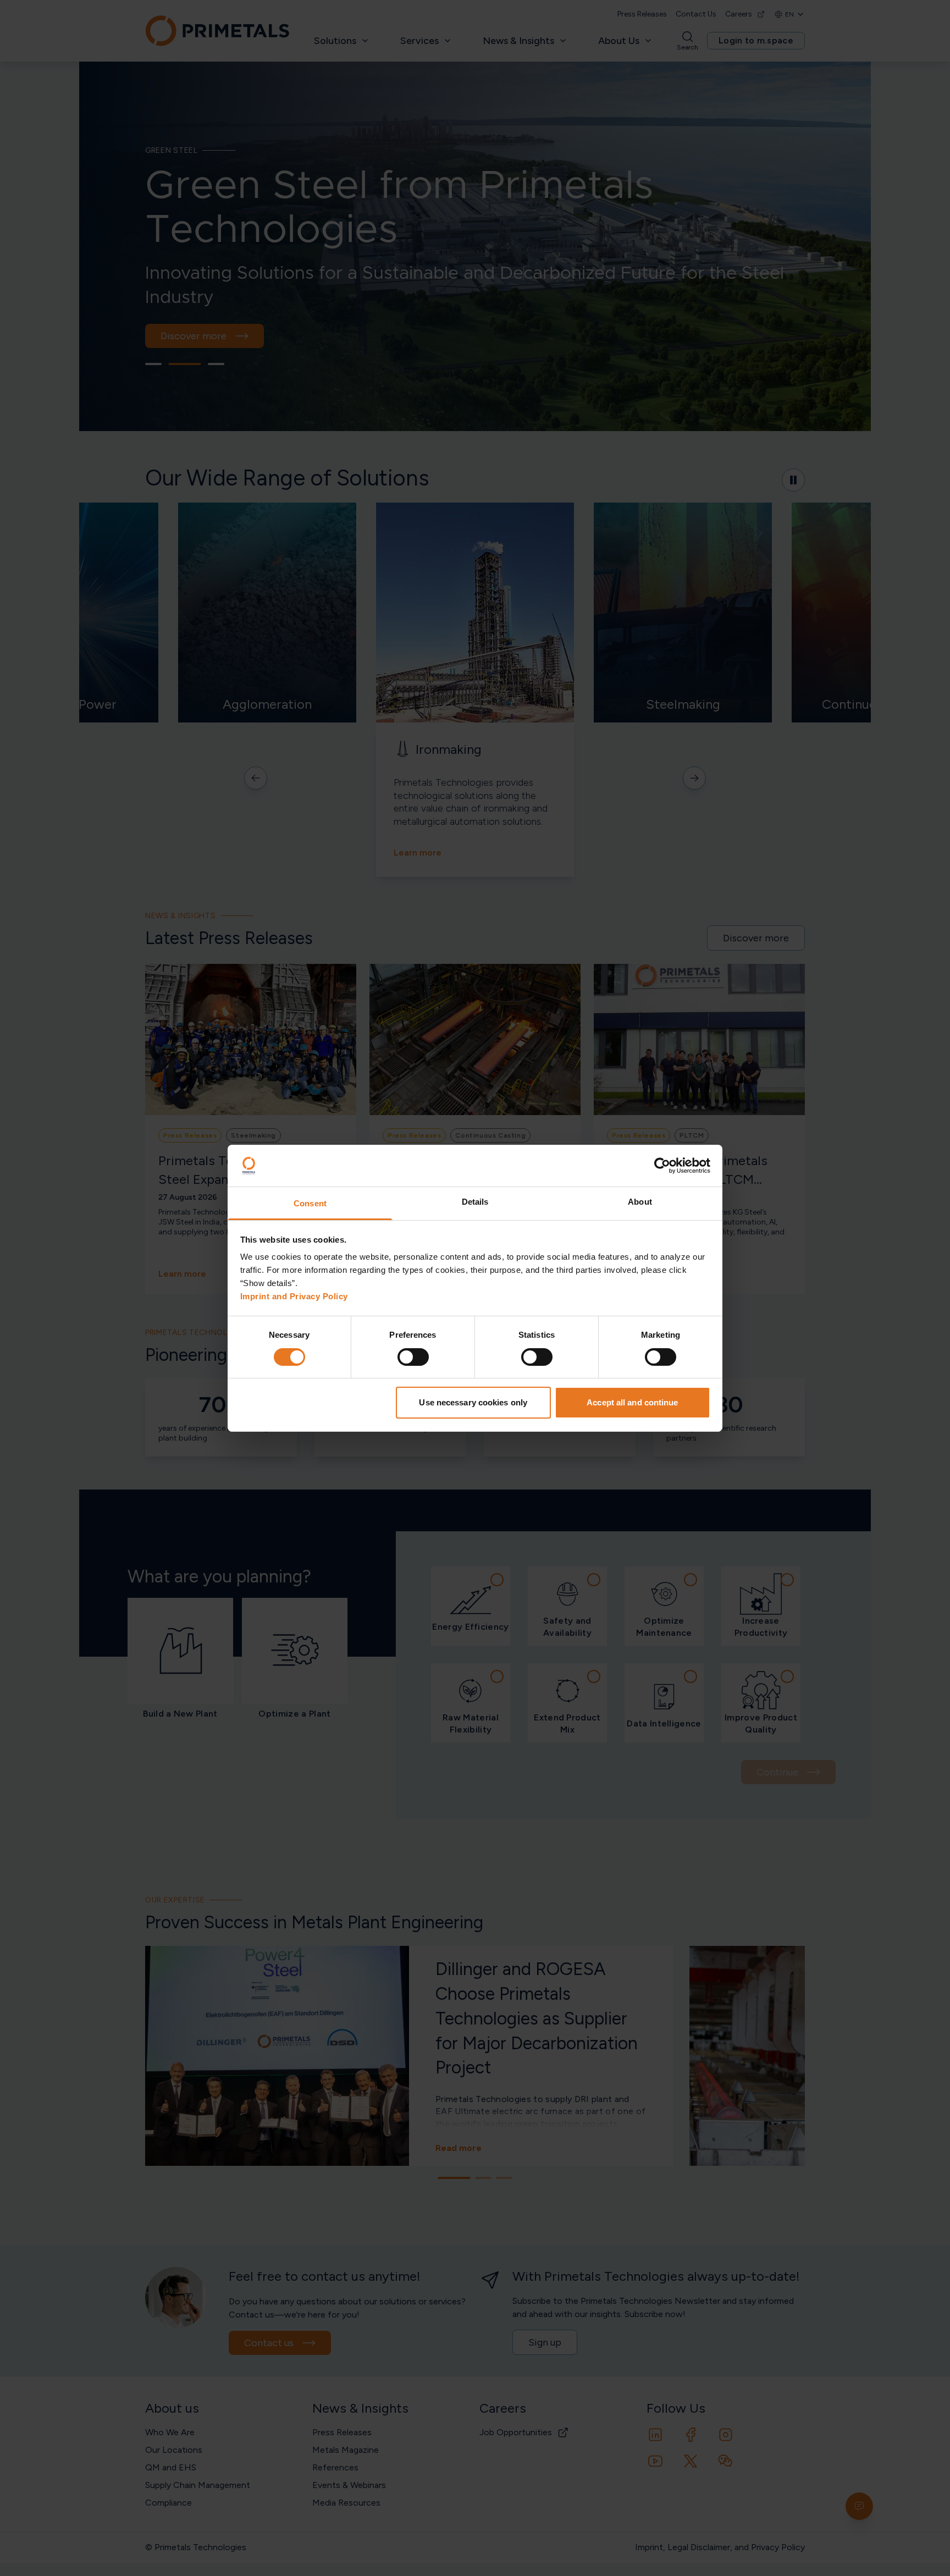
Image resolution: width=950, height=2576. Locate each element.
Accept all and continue (632, 1402)
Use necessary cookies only (473, 1402)
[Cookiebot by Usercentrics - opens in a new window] (662, 1166)
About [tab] (640, 1202)
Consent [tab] (310, 1203)
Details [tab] (475, 1202)
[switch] (413, 1357)
